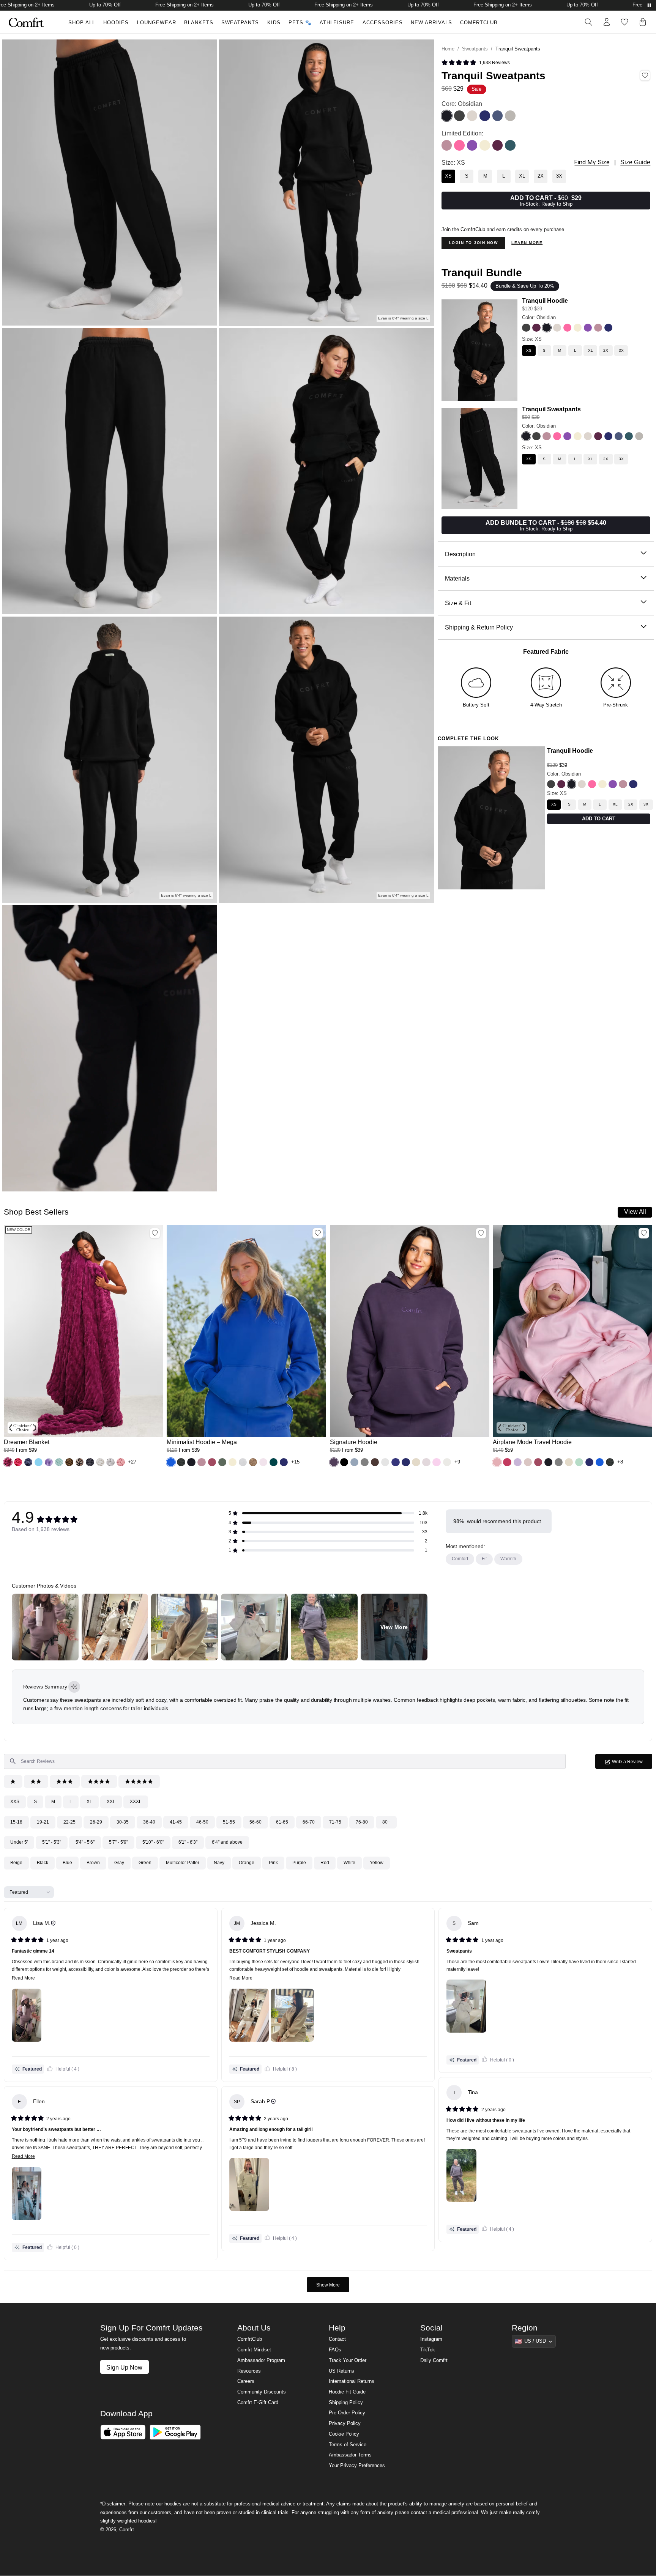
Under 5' (19, 1842)
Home (448, 49)
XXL (111, 1802)
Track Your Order (348, 2360)
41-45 (176, 1822)
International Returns (352, 2381)
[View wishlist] (624, 22)
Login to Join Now (474, 243)
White (349, 1863)
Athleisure (337, 23)
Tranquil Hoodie (545, 301)
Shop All (82, 23)
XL (89, 1802)
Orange (247, 1863)
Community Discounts (262, 2392)
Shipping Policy (346, 2403)
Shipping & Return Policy (479, 627)
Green (145, 1863)
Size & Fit (458, 603)
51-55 (229, 1822)
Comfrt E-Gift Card (258, 2403)
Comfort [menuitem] (460, 1559)
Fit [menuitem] (484, 1559)
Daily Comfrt (434, 2360)
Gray (119, 1863)
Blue (67, 1863)
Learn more (527, 243)
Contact (337, 2339)
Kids (274, 23)
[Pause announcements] (649, 5)
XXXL (136, 1802)
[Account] (607, 22)
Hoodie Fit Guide (347, 2392)
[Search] (588, 22)
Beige (16, 1863)
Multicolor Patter (183, 1863)
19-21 (43, 1822)
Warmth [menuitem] (508, 1559)
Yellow (377, 1863)
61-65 (282, 1822)
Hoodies (116, 23)
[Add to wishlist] (155, 1233)
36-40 (149, 1822)
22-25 (69, 1822)
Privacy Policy (345, 2423)
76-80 (362, 1822)
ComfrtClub (479, 23)
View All (635, 1212)
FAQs (335, 2350)
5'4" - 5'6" (85, 1842)
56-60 (255, 1822)
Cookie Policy (344, 2434)
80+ (386, 1822)
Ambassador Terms (350, 2455)
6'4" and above (227, 1842)
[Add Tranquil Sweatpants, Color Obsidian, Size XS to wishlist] (645, 76)
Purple (299, 1863)
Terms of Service (348, 2445)
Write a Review (632, 1764)
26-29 (96, 1822)
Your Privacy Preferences (357, 2466)
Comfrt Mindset (254, 2350)
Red (325, 1863)
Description (460, 554)
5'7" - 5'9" (118, 1842)
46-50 (202, 1822)
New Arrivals (431, 23)
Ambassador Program (261, 2360)
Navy (219, 1863)
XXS (15, 1802)
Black (43, 1863)
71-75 (335, 1822)
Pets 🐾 (300, 23)
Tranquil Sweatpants (551, 409)
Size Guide (635, 162)
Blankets (199, 23)
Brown (93, 1863)
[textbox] (285, 1761)
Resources (249, 2371)
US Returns (341, 2371)
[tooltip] (74, 1687)
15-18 (16, 1822)
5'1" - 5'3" (52, 1842)
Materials (457, 578)
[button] (8, 1462)
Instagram (431, 2339)
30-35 (123, 1822)
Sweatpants (240, 23)
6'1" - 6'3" (188, 1842)
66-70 (309, 1822)
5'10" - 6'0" (153, 1842)
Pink (273, 1863)
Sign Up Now (124, 2367)
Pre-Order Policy (347, 2413)
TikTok (428, 2350)
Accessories (383, 23)
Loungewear (157, 23)
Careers (246, 2381)
